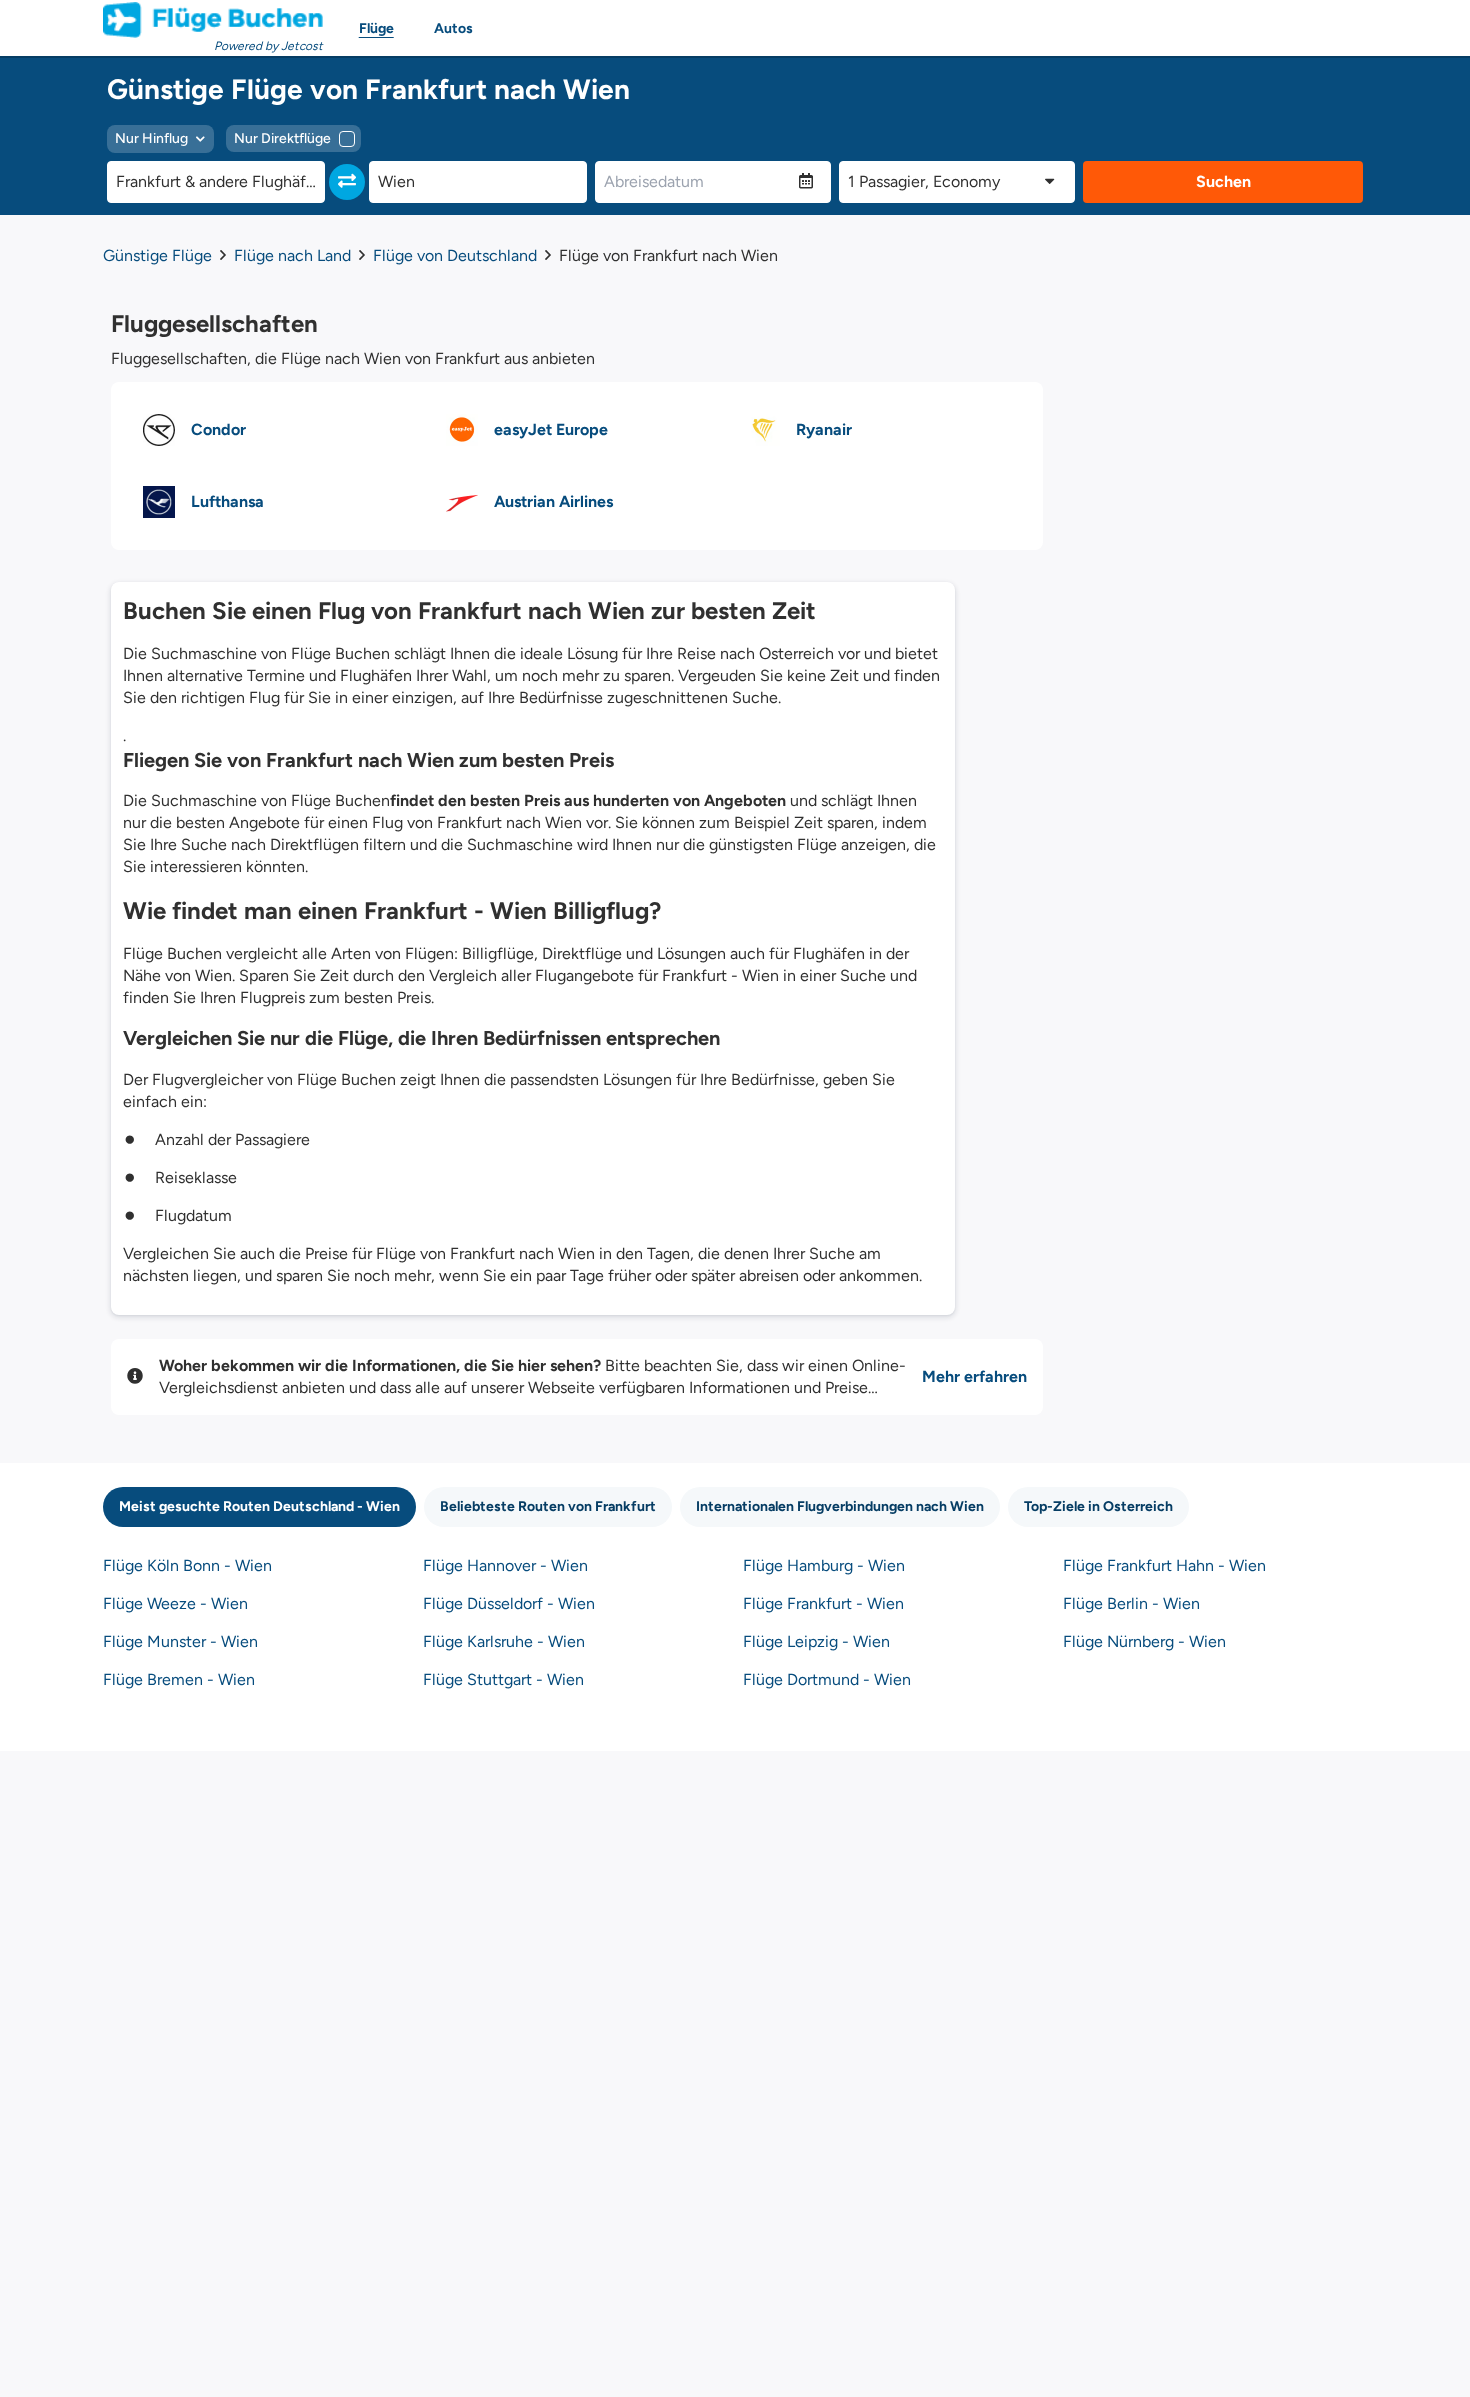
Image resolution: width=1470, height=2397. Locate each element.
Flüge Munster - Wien (180, 1641)
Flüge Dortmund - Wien (827, 1679)
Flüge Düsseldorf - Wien (509, 1603)
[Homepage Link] (213, 20)
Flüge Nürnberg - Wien (1144, 1641)
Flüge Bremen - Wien (179, 1679)
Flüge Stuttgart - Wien (503, 1679)
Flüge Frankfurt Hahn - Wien (1164, 1565)
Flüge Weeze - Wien (175, 1603)
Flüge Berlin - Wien (1131, 1603)
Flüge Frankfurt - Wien (823, 1603)
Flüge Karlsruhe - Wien (504, 1641)
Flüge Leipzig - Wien (816, 1641)
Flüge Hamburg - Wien (824, 1565)
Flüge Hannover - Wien (505, 1565)
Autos (453, 28)
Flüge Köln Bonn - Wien (187, 1565)
